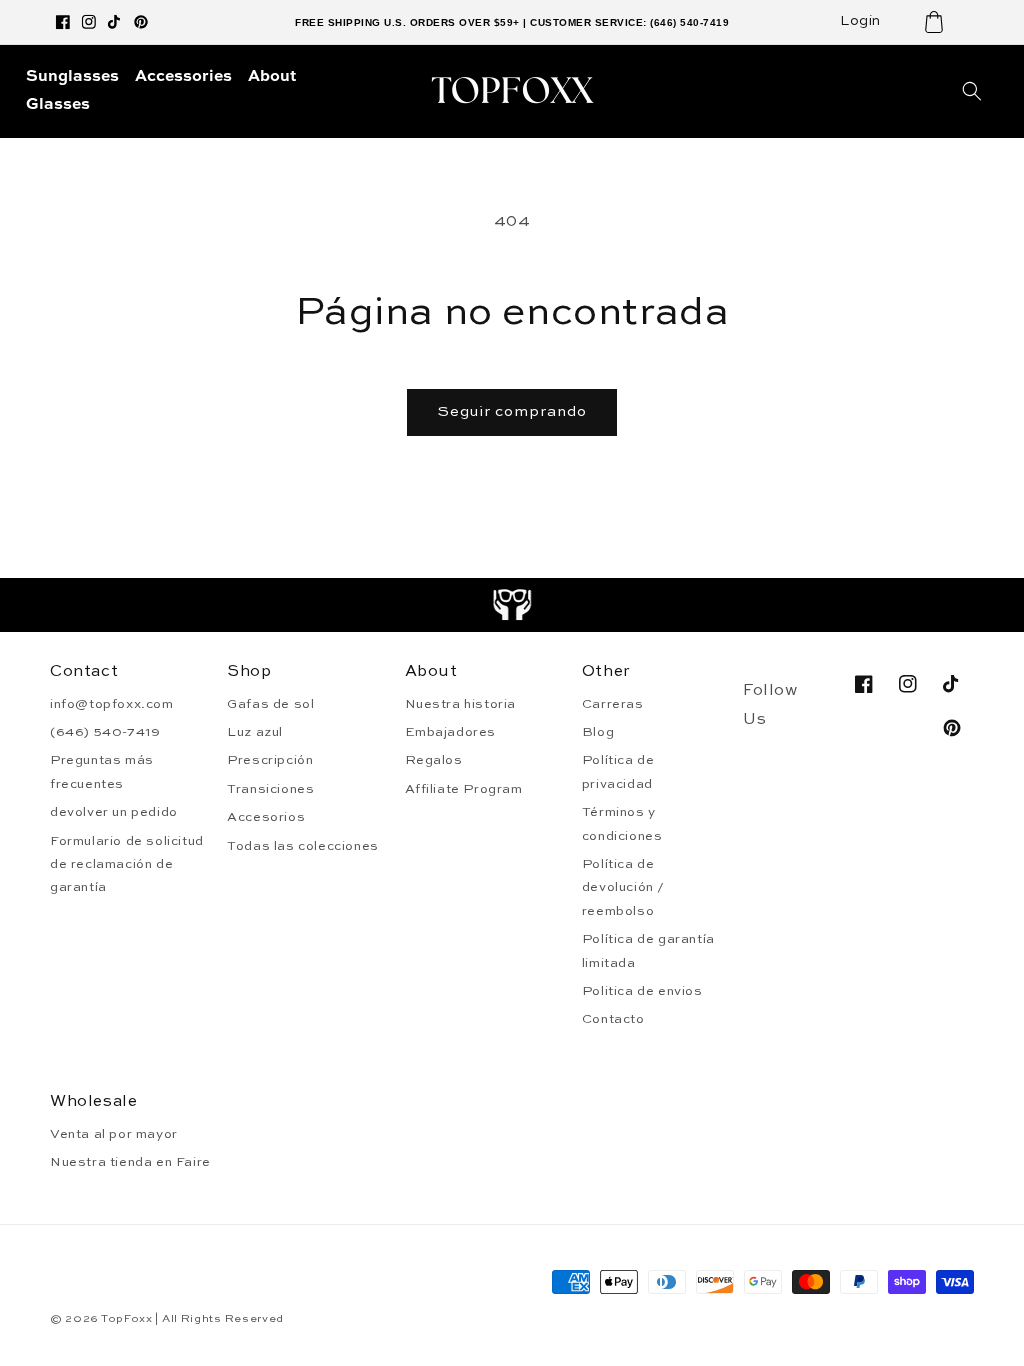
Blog (598, 732)
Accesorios (266, 817)
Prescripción (270, 760)
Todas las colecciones (303, 846)
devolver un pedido (114, 812)
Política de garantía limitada (648, 951)
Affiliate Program (464, 789)
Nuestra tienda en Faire (130, 1162)
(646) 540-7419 (105, 732)
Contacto (613, 1019)
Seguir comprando (512, 411)
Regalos (434, 760)
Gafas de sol (270, 704)
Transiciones (270, 789)
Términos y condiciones (622, 824)
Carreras (613, 704)
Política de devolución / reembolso (623, 888)
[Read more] (512, 605)
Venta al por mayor (114, 1134)
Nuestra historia (461, 704)
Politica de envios (642, 991)
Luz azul (255, 732)
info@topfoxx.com (112, 704)
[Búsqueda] (972, 91)
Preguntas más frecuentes (102, 772)
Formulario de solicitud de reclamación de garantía (127, 865)
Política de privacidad (618, 772)
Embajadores (451, 732)
